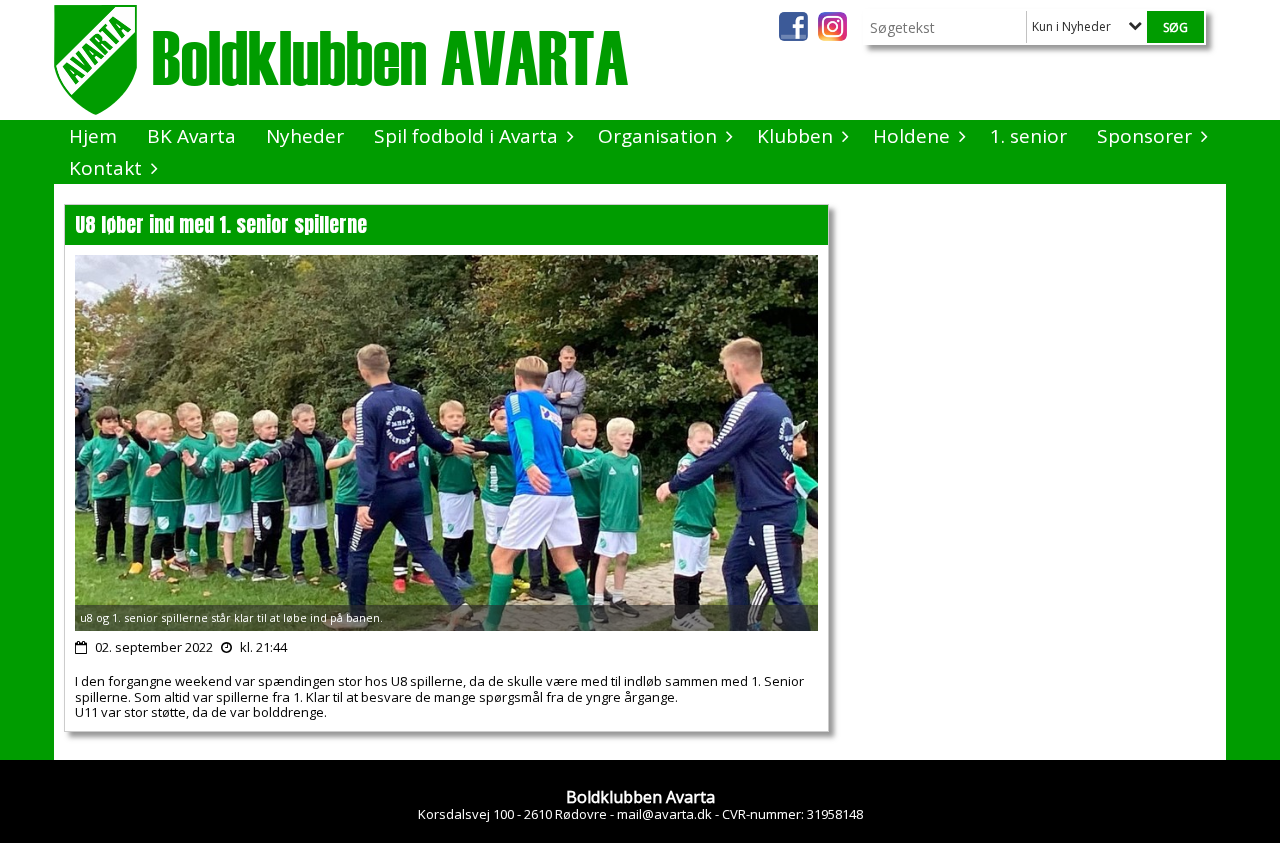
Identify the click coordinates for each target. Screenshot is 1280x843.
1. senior (1028, 136)
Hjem (93, 136)
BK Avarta (191, 136)
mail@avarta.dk (664, 814)
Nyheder (305, 136)
